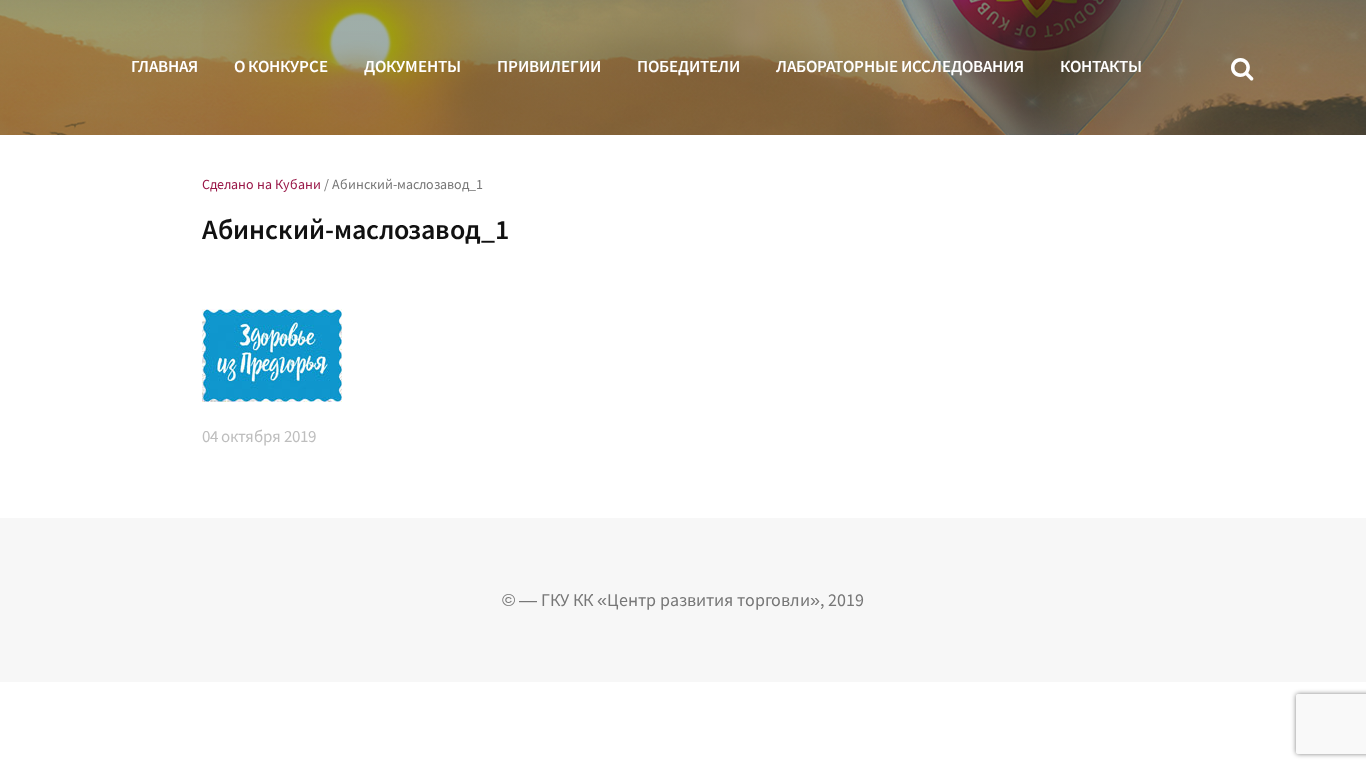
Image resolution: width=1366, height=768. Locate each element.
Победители (688, 66)
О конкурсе (281, 66)
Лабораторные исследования (900, 66)
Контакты (1101, 66)
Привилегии (549, 66)
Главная (164, 66)
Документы (412, 66)
